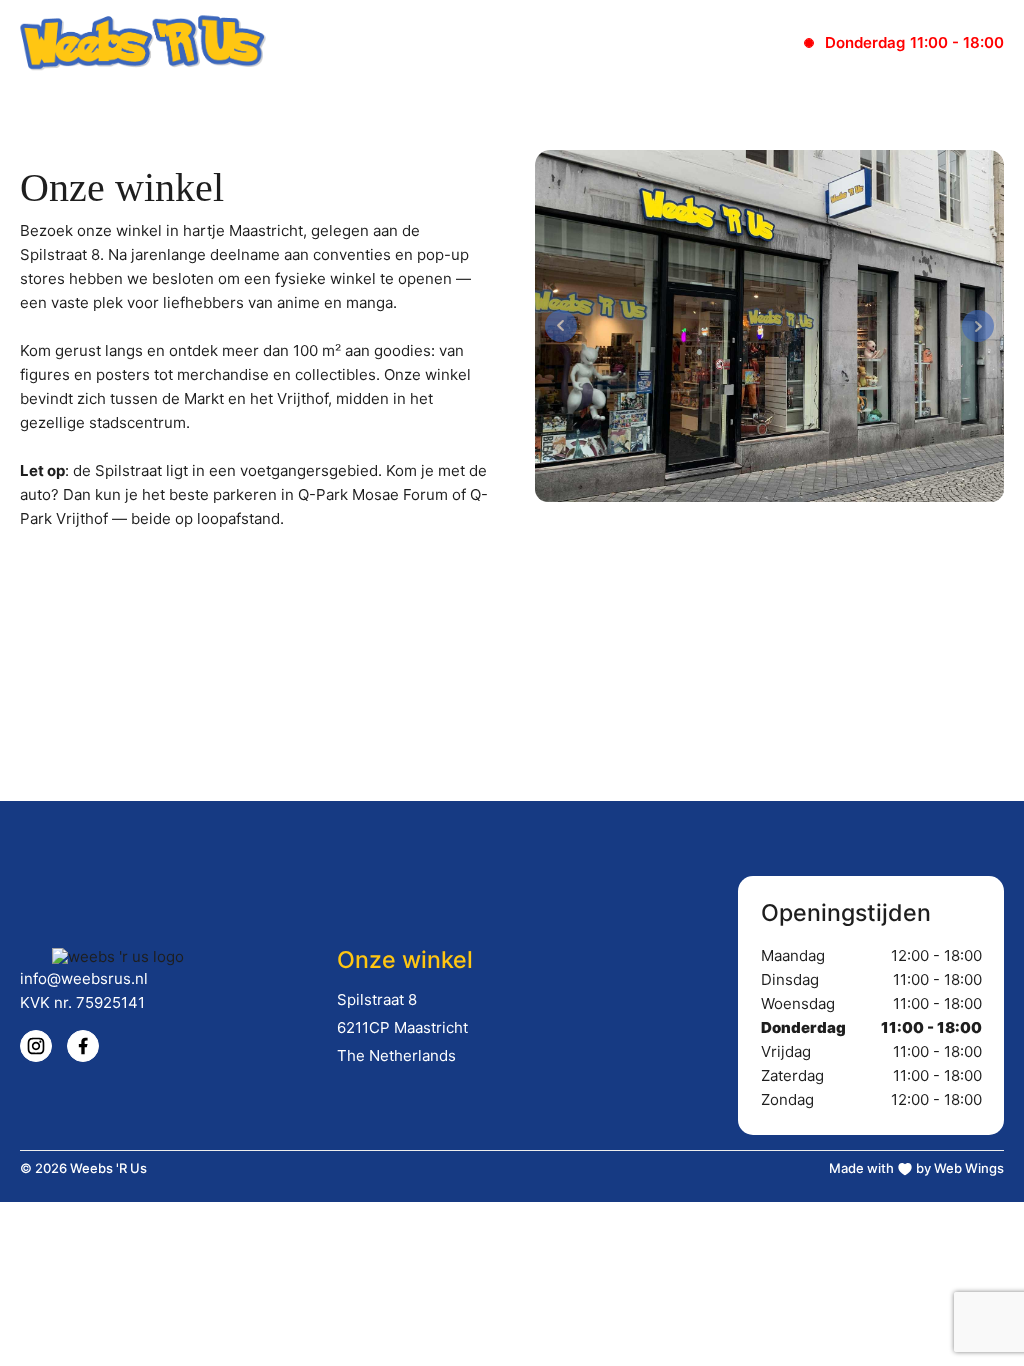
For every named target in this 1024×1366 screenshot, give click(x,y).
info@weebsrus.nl (84, 978)
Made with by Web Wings (916, 1168)
